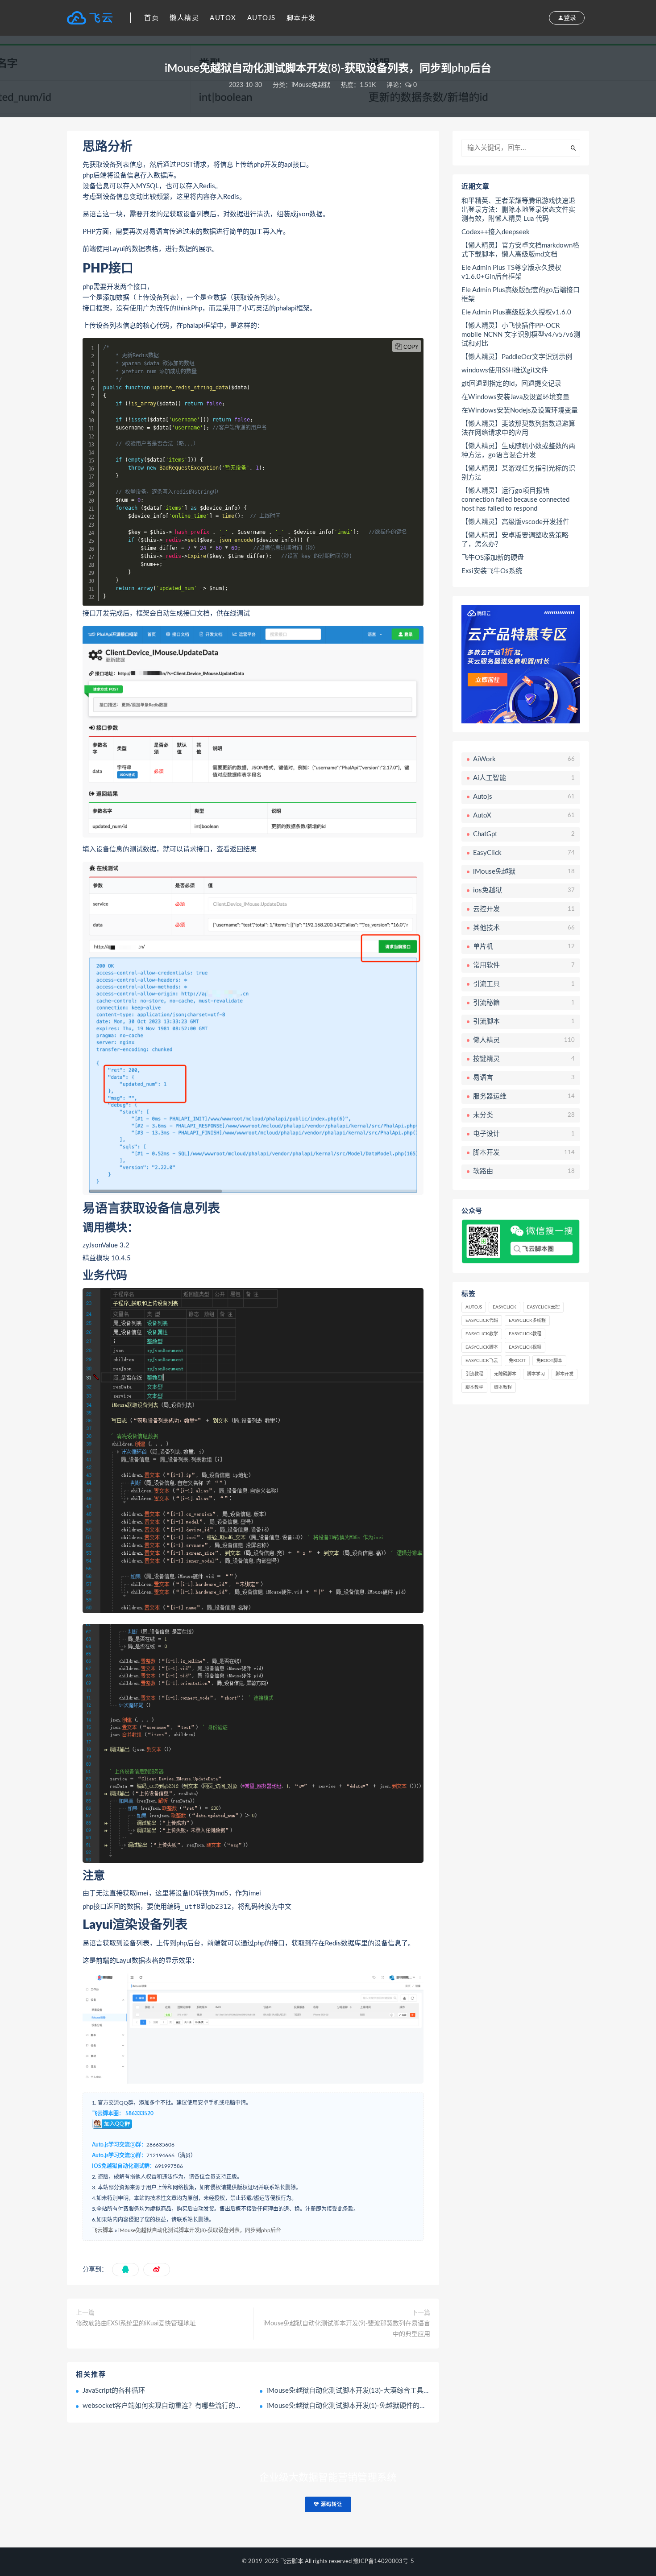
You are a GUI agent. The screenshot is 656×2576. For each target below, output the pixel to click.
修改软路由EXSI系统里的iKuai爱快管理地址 (136, 2324)
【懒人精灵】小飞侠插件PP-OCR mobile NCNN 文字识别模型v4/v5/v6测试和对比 (521, 335)
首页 (152, 18)
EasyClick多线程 (527, 1321)
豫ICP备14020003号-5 (384, 2562)
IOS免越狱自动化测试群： (123, 2166)
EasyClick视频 (525, 1347)
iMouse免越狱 (311, 85)
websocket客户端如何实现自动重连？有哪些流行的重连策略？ (176, 2406)
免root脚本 (549, 1361)
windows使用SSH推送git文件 (505, 370)
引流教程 (474, 1374)
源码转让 (331, 2504)
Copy (411, 347)
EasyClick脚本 (482, 1347)
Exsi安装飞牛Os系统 (492, 571)
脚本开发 (301, 18)
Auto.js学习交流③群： (119, 2145)
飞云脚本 (103, 2230)
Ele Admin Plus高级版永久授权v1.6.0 (516, 312)
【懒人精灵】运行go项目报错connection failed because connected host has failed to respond (515, 500)
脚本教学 (474, 1387)
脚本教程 (503, 1387)
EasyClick (504, 1307)
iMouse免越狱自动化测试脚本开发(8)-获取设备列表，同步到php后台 (200, 2230)
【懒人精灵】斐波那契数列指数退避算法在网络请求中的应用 (518, 428)
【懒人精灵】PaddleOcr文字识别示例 (517, 357)
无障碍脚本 (505, 1374)
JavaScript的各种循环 (114, 2391)
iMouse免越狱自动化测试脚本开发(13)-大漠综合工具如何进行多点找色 (372, 2391)
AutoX (223, 18)
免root (517, 1361)
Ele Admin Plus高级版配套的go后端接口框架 (521, 295)
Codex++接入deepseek (496, 232)
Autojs (262, 18)
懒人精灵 (184, 18)
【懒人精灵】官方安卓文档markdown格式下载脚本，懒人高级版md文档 (520, 250)
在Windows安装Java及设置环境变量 (515, 397)
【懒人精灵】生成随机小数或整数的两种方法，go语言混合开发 (518, 451)
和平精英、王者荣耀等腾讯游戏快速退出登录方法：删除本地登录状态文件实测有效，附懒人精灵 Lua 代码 (518, 210)
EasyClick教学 (482, 1334)
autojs (474, 1307)
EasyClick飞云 (482, 1361)
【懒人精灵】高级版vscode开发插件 (515, 522)
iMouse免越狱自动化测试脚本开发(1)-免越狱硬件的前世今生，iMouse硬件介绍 (384, 2406)
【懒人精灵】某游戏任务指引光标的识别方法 (518, 473)
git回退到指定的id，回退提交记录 (511, 384)
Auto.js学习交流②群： (119, 2155)
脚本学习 (536, 1374)
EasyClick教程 (525, 1334)
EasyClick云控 (543, 1307)
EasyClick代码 (482, 1321)
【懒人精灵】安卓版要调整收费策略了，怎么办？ (515, 540)
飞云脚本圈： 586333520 (123, 2114)
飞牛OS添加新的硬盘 (493, 558)
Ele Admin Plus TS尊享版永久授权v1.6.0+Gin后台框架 (511, 272)
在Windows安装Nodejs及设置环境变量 (520, 411)
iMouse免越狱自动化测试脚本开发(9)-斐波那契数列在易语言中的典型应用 (347, 2329)
